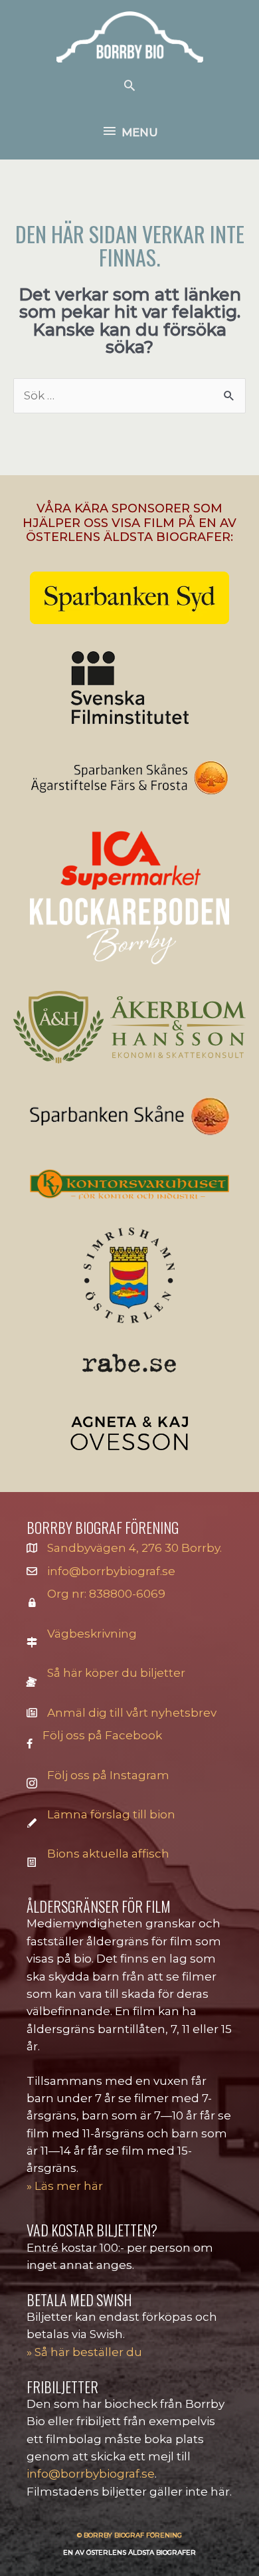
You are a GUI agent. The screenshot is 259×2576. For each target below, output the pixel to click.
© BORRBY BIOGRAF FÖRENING (129, 2535)
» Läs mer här (65, 2186)
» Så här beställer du (84, 2352)
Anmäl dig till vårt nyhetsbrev (132, 1713)
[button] (129, 85)
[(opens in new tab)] (129, 597)
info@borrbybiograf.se (111, 1571)
